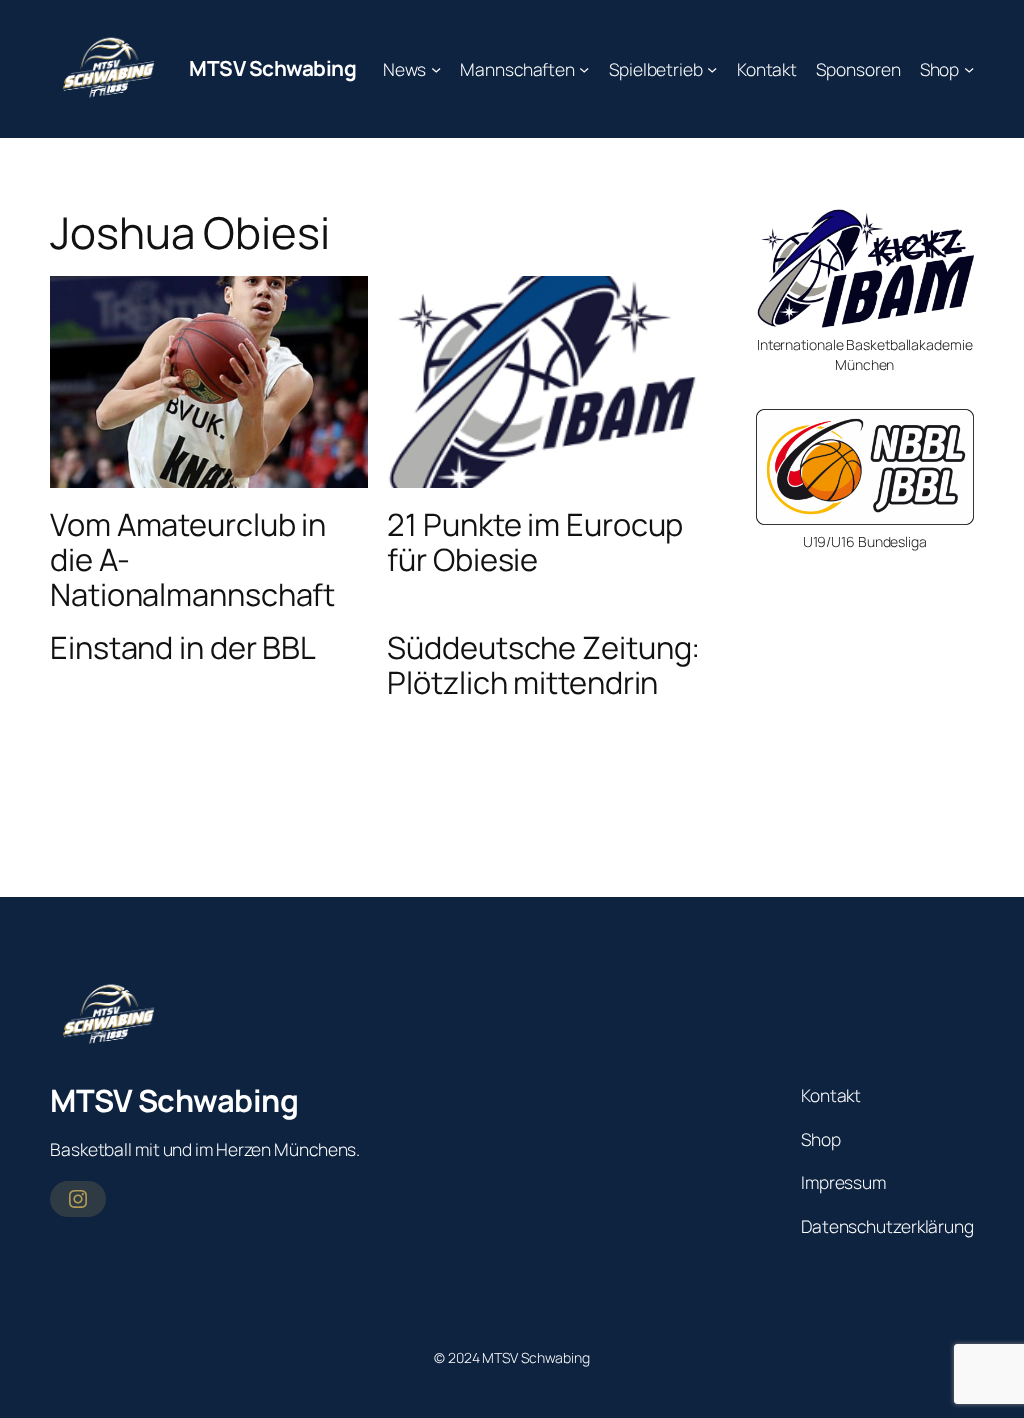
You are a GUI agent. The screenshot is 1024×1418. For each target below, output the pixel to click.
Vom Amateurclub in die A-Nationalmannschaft (192, 559)
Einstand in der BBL (183, 647)
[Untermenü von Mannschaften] (584, 69)
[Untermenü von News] (436, 69)
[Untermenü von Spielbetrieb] (712, 69)
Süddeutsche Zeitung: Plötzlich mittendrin (543, 664)
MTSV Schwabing (272, 68)
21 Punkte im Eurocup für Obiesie (535, 541)
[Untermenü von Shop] (969, 69)
